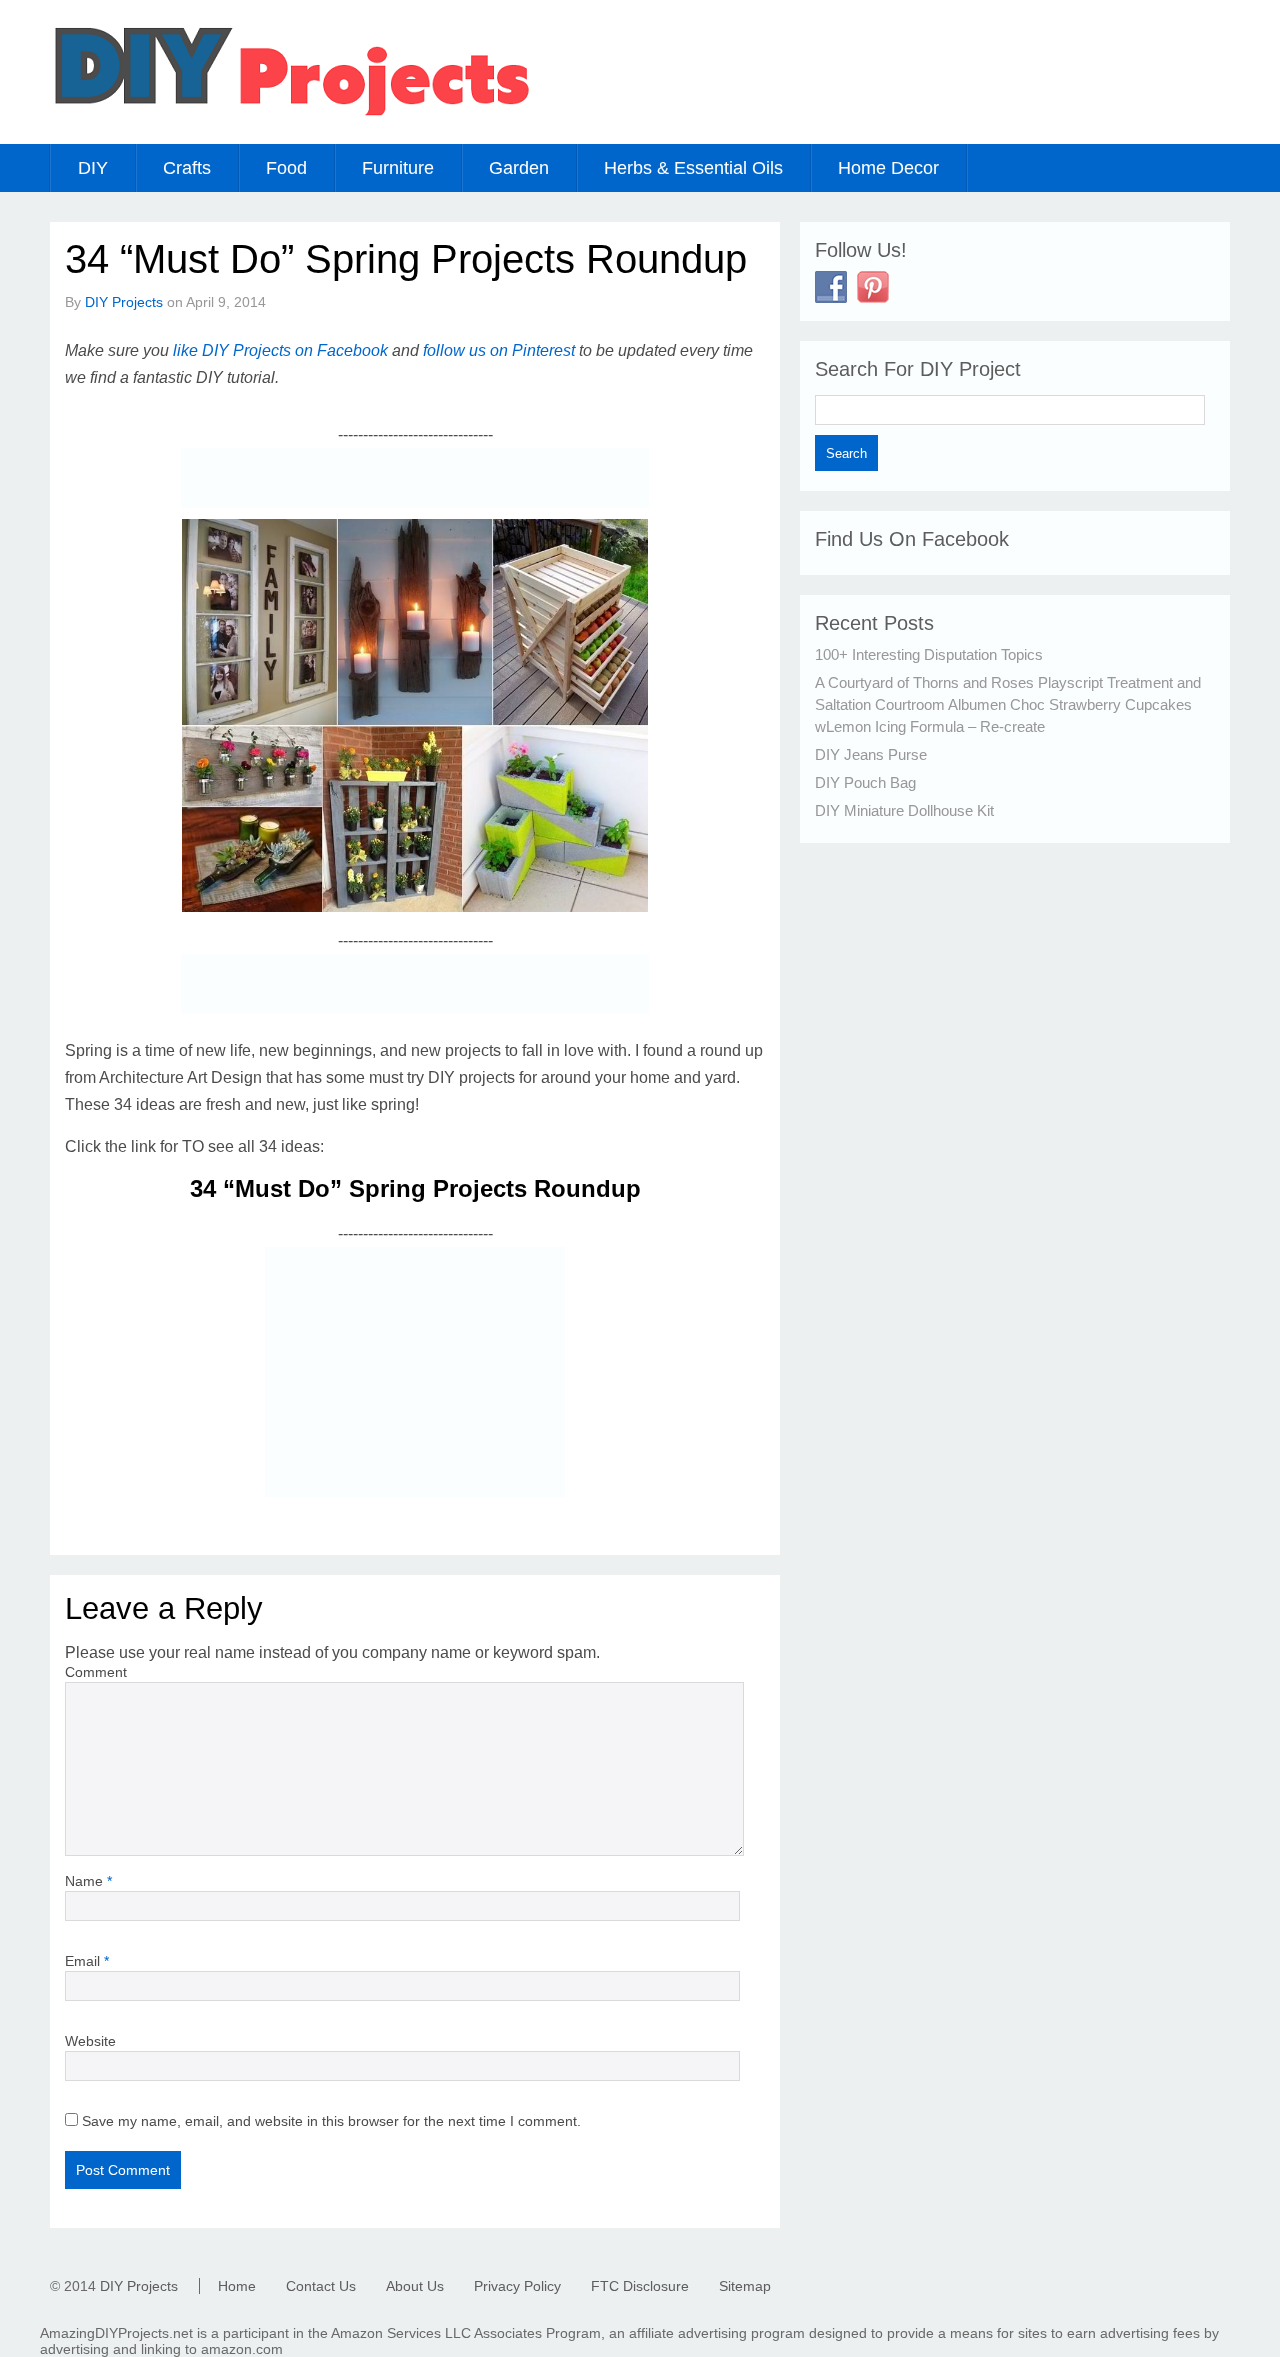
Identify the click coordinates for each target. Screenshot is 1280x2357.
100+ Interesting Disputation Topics (929, 654)
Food (286, 168)
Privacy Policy (517, 2286)
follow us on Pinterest (499, 350)
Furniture (398, 168)
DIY (93, 168)
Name (88, 1881)
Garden (519, 168)
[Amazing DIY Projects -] (290, 114)
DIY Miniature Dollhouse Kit (904, 810)
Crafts (187, 168)
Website (90, 2041)
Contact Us (321, 2286)
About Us (415, 2286)
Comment (96, 1672)
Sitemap (745, 2286)
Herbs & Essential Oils (693, 168)
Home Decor (888, 168)
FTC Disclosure (640, 2286)
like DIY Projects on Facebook (280, 350)
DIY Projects (124, 302)
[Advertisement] (415, 478)
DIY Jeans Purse (871, 754)
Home (237, 2286)
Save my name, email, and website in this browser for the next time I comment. (331, 2121)
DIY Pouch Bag (865, 782)
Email (87, 1961)
